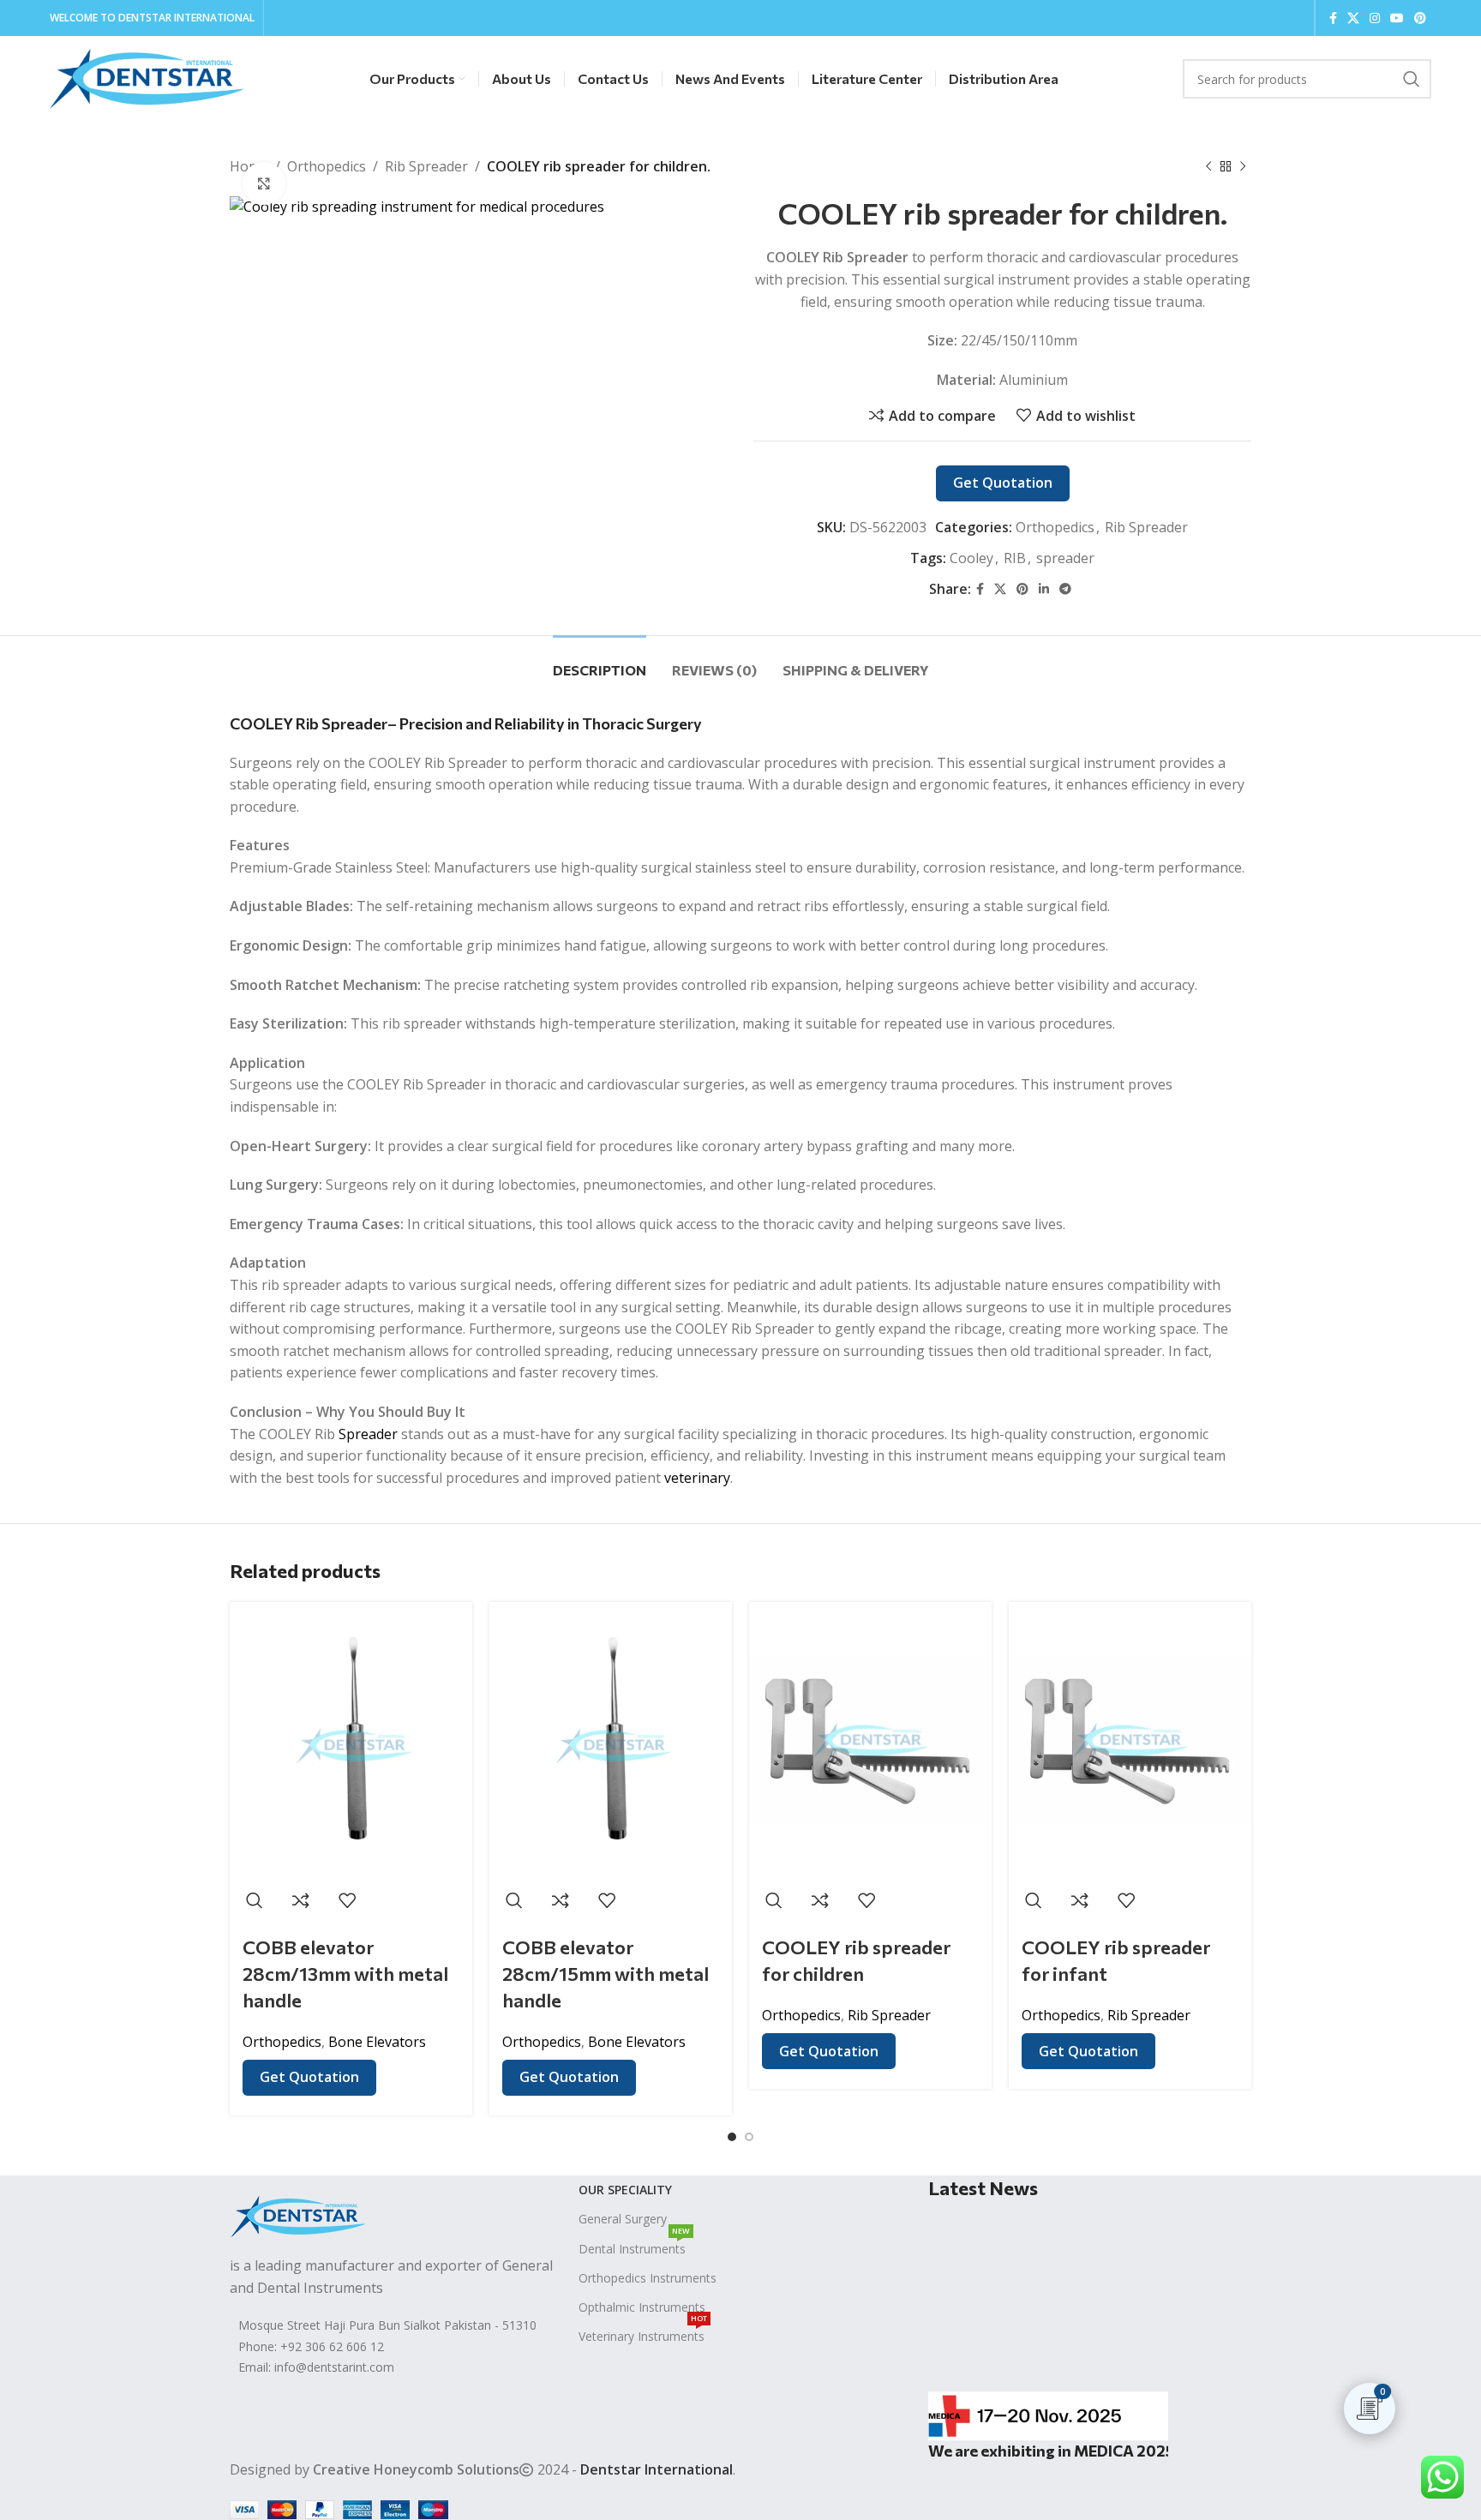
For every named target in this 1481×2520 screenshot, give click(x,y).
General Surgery (623, 2219)
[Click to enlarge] (264, 183)
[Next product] (1243, 167)
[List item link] (391, 2347)
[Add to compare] (301, 1900)
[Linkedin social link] (1044, 589)
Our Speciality (625, 2190)
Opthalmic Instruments (642, 2307)
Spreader (368, 1434)
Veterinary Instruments (643, 2333)
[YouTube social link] (1397, 18)
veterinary (697, 1478)
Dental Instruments (634, 2246)
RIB (1015, 558)
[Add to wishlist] (347, 1900)
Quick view (255, 1900)
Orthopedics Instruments (648, 2278)
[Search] (1412, 79)
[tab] (600, 661)
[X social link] (1353, 18)
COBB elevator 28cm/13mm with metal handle (345, 1974)
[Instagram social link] (1375, 18)
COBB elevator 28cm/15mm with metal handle (606, 1974)
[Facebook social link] (1333, 18)
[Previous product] (1208, 167)
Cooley (971, 558)
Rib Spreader (426, 166)
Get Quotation (1003, 483)
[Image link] (298, 2215)
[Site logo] (147, 77)
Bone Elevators (377, 2042)
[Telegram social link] (1065, 589)
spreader (1065, 558)
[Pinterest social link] (1420, 18)
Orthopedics (327, 166)
